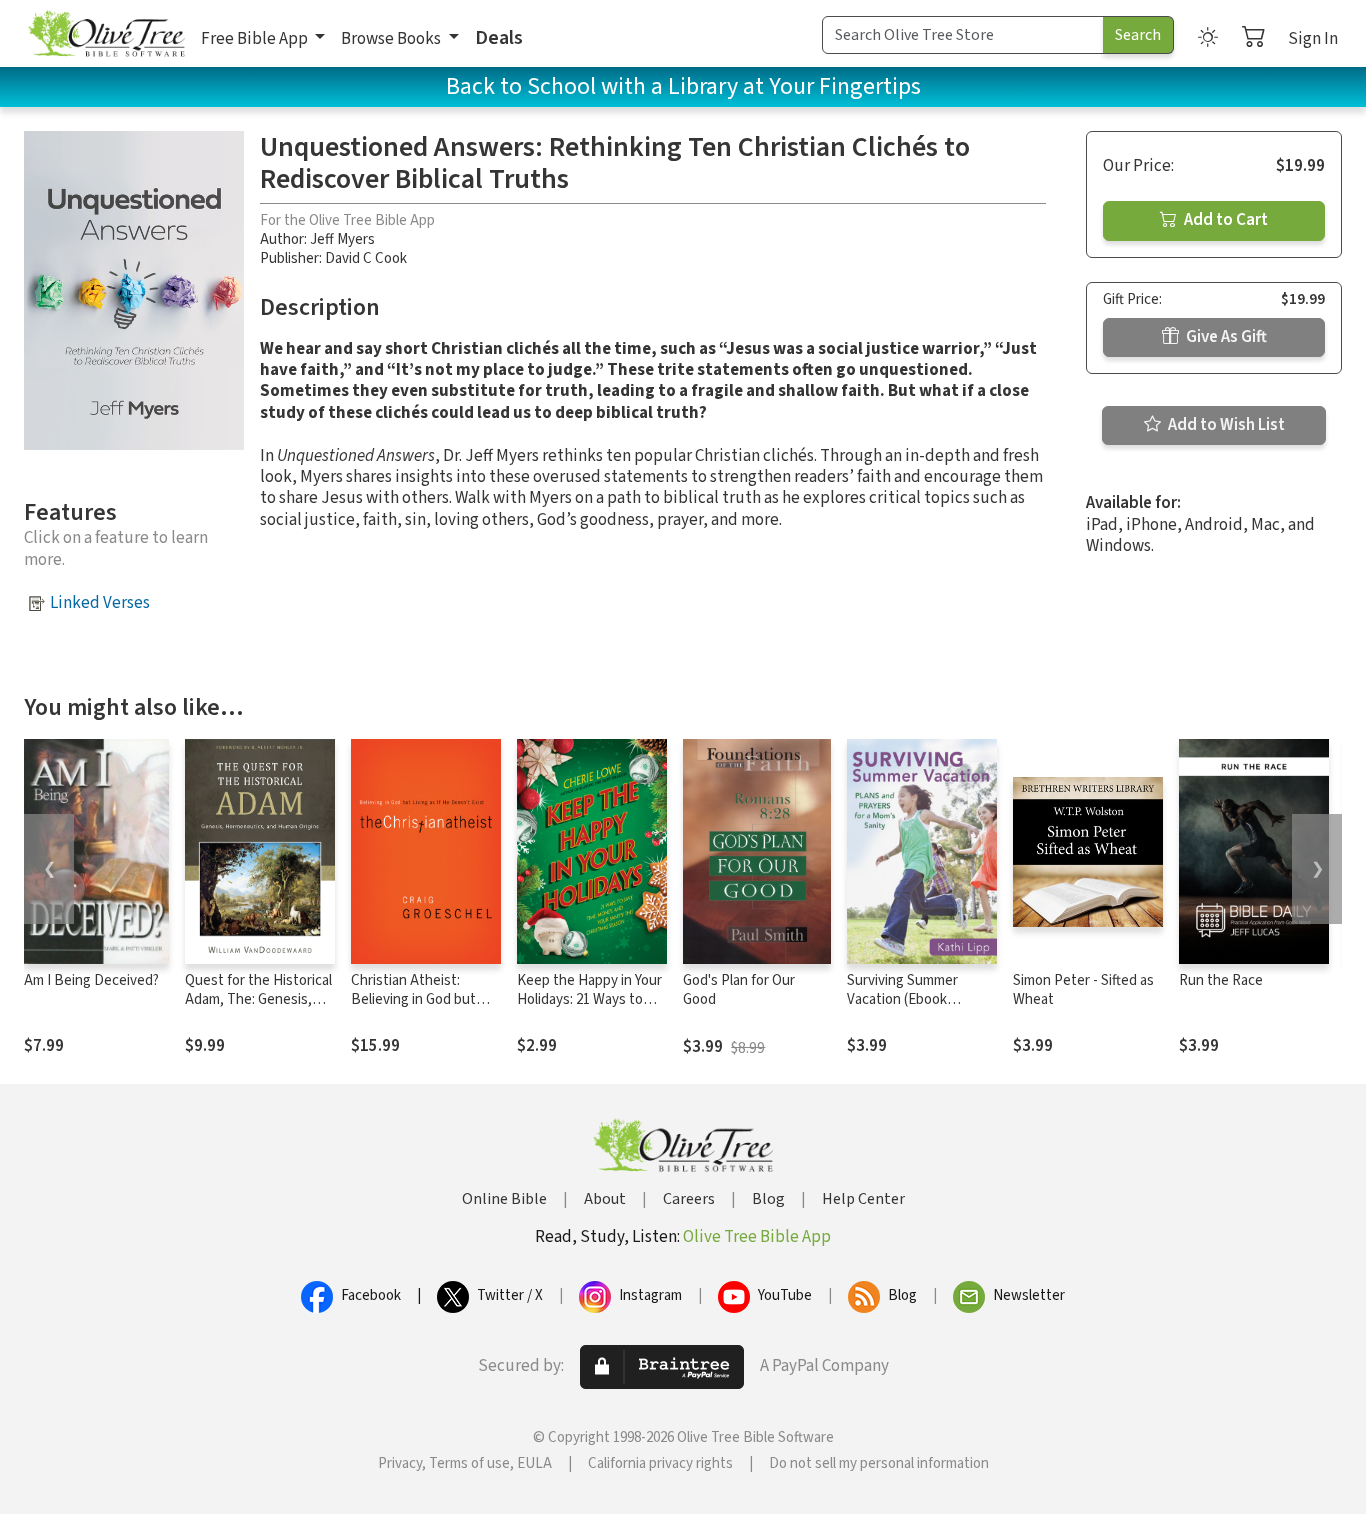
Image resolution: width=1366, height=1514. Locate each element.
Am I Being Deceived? (91, 980)
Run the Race (1221, 980)
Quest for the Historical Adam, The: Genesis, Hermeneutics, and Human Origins (258, 1009)
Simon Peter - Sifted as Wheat (1083, 990)
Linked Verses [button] (100, 603)
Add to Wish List (1225, 425)
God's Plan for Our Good (739, 990)
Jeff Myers (342, 239)
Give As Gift (1225, 337)
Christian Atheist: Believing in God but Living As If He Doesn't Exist (422, 1009)
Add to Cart (1224, 220)
